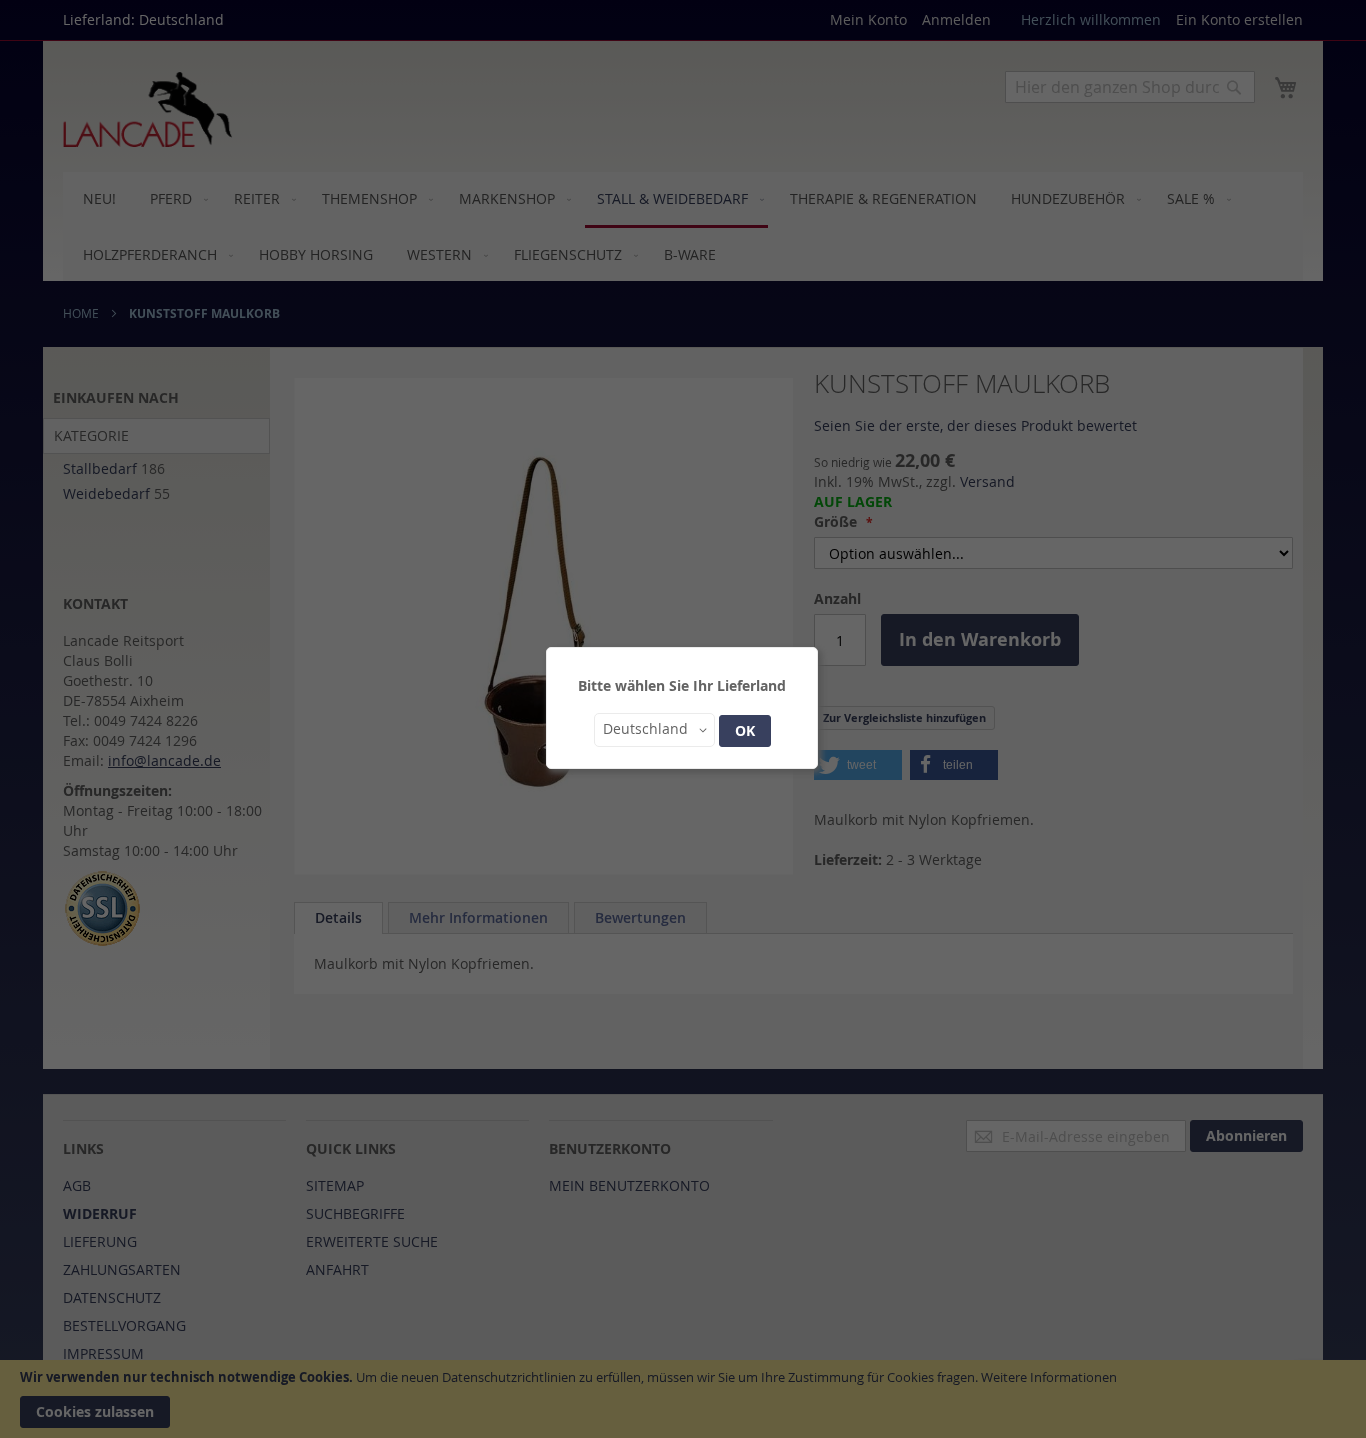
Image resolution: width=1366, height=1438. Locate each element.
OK (745, 730)
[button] (654, 730)
